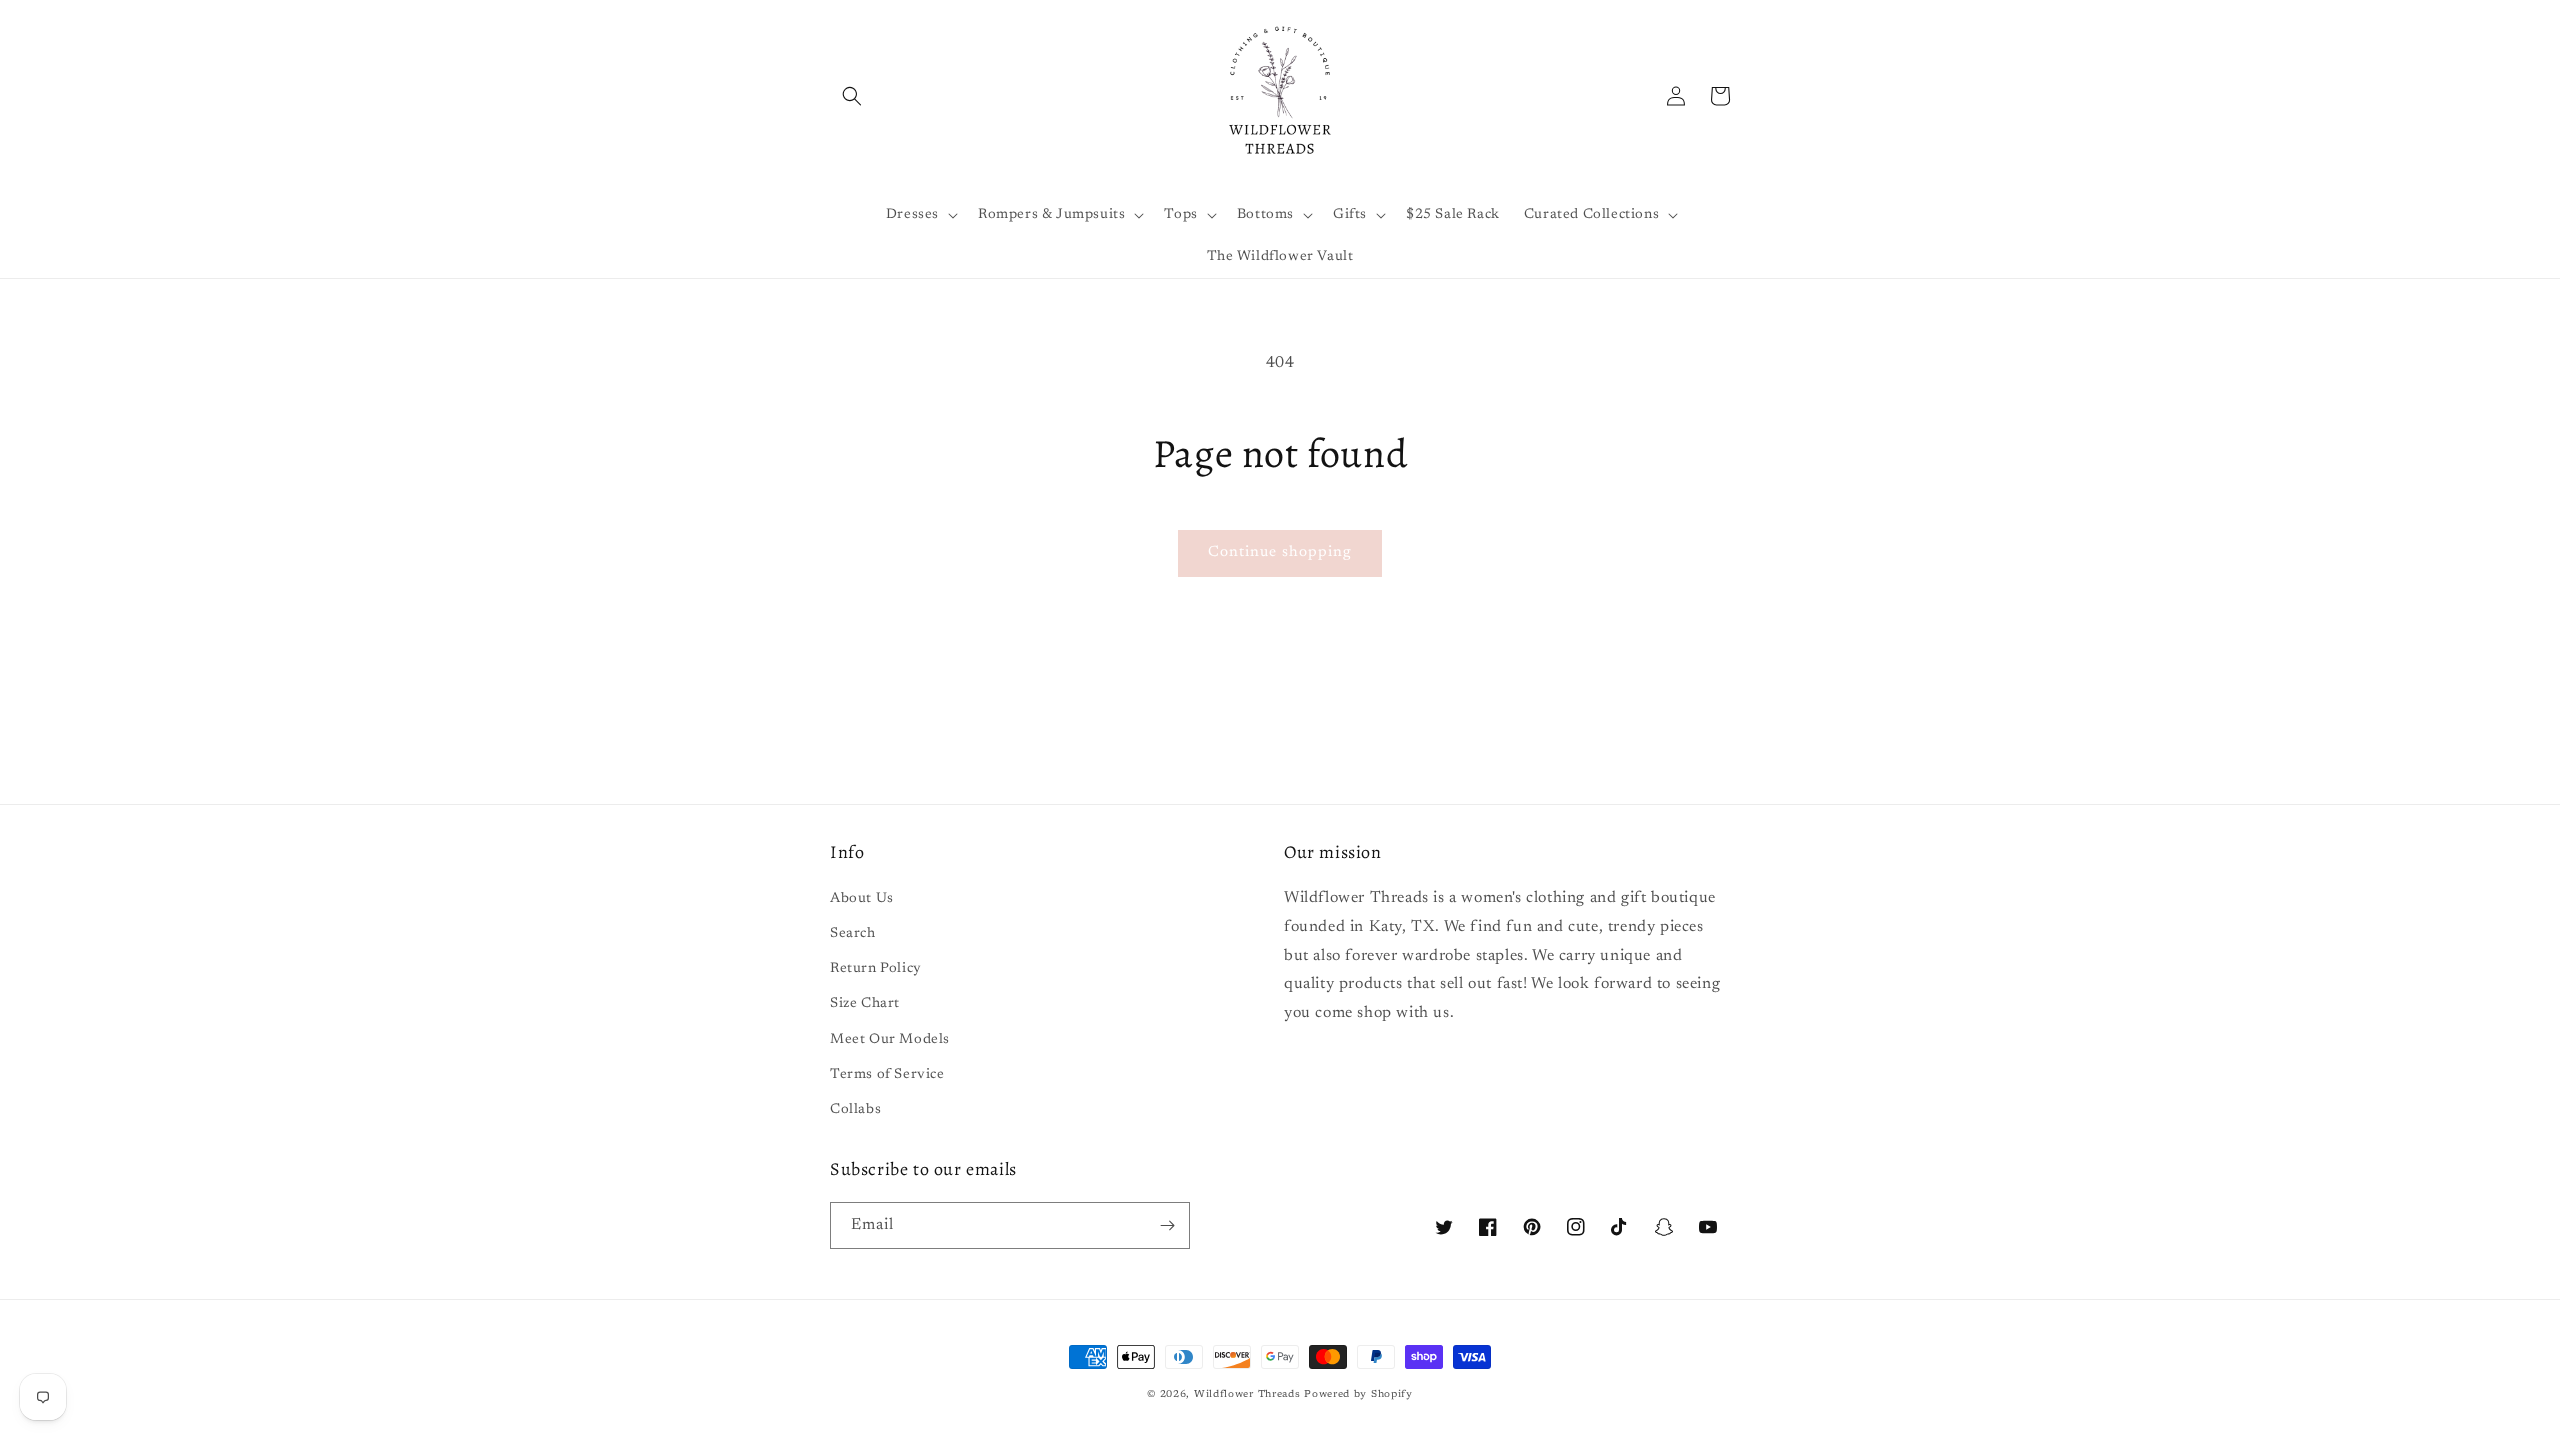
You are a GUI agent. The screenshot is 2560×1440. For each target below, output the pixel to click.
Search (853, 934)
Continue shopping (1280, 552)
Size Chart (865, 1004)
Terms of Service (887, 1075)
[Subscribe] (1167, 1225)
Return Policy (876, 969)
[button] (852, 96)
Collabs (855, 1110)
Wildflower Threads (1247, 1395)
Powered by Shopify (1358, 1395)
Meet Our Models (890, 1040)
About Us (862, 899)
